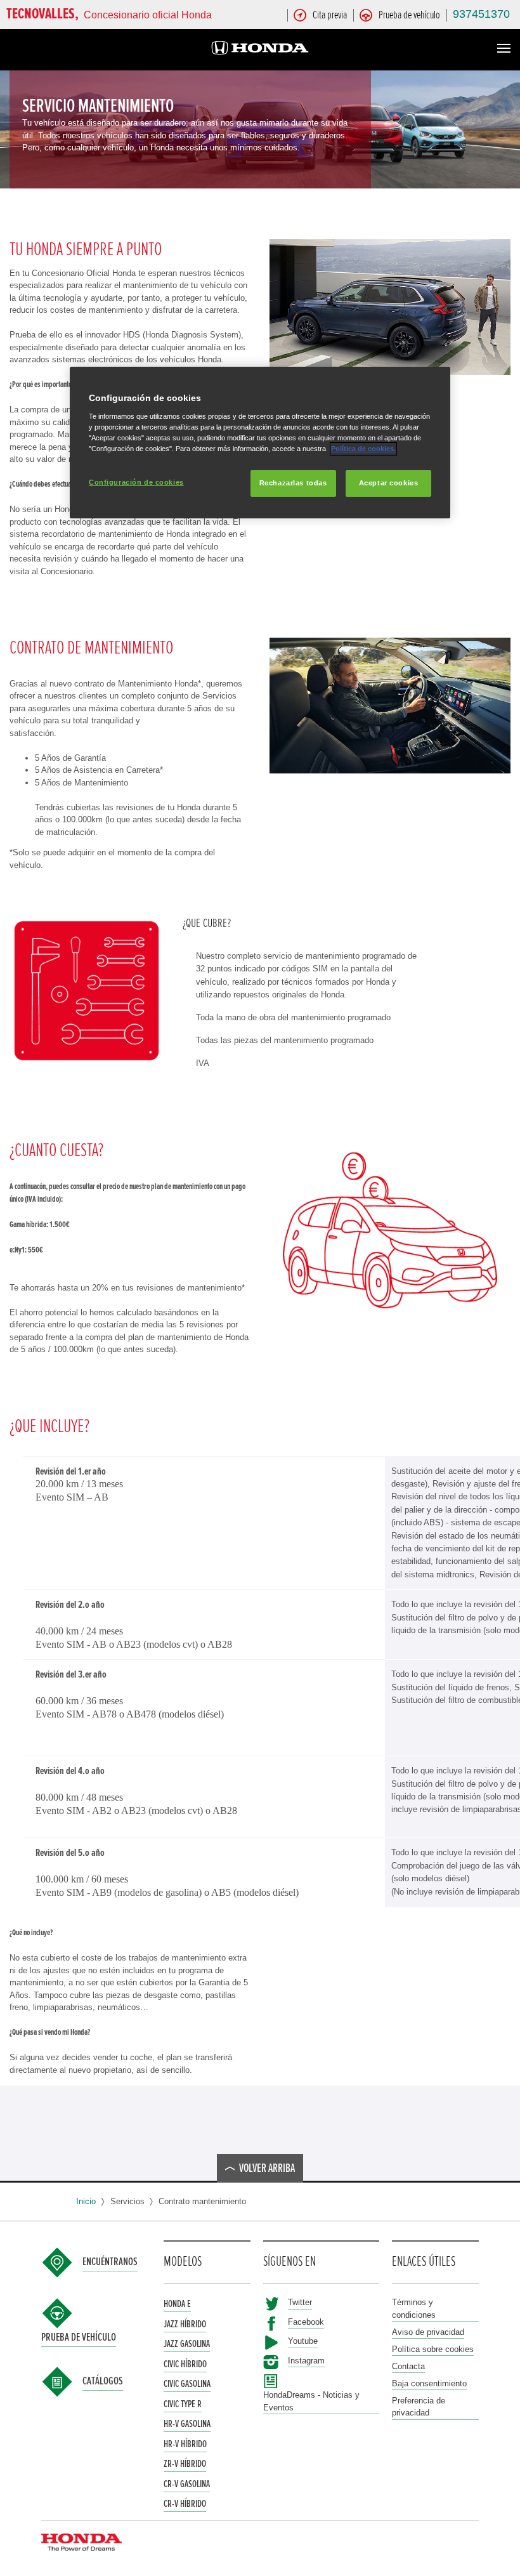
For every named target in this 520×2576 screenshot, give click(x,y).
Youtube (303, 2341)
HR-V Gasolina (187, 2424)
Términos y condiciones (414, 2309)
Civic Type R (183, 2404)
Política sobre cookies (433, 2349)
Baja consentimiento (429, 2383)
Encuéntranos (110, 2262)
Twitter (300, 2302)
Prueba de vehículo (79, 2337)
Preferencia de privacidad (419, 2407)
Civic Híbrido (185, 2364)
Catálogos (103, 2381)
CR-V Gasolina (187, 2484)
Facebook (306, 2322)
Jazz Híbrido (185, 2324)
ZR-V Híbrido (185, 2464)
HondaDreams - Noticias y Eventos (311, 2401)
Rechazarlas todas (293, 483)
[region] (260, 443)
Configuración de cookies (136, 482)
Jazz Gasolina (187, 2344)
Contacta (408, 2366)
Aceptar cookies (389, 483)
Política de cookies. (363, 449)
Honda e (177, 2304)
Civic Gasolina (187, 2384)
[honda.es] (260, 50)
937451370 (481, 14)
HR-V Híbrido (185, 2444)
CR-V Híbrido (185, 2504)
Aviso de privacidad (428, 2332)
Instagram (306, 2361)
